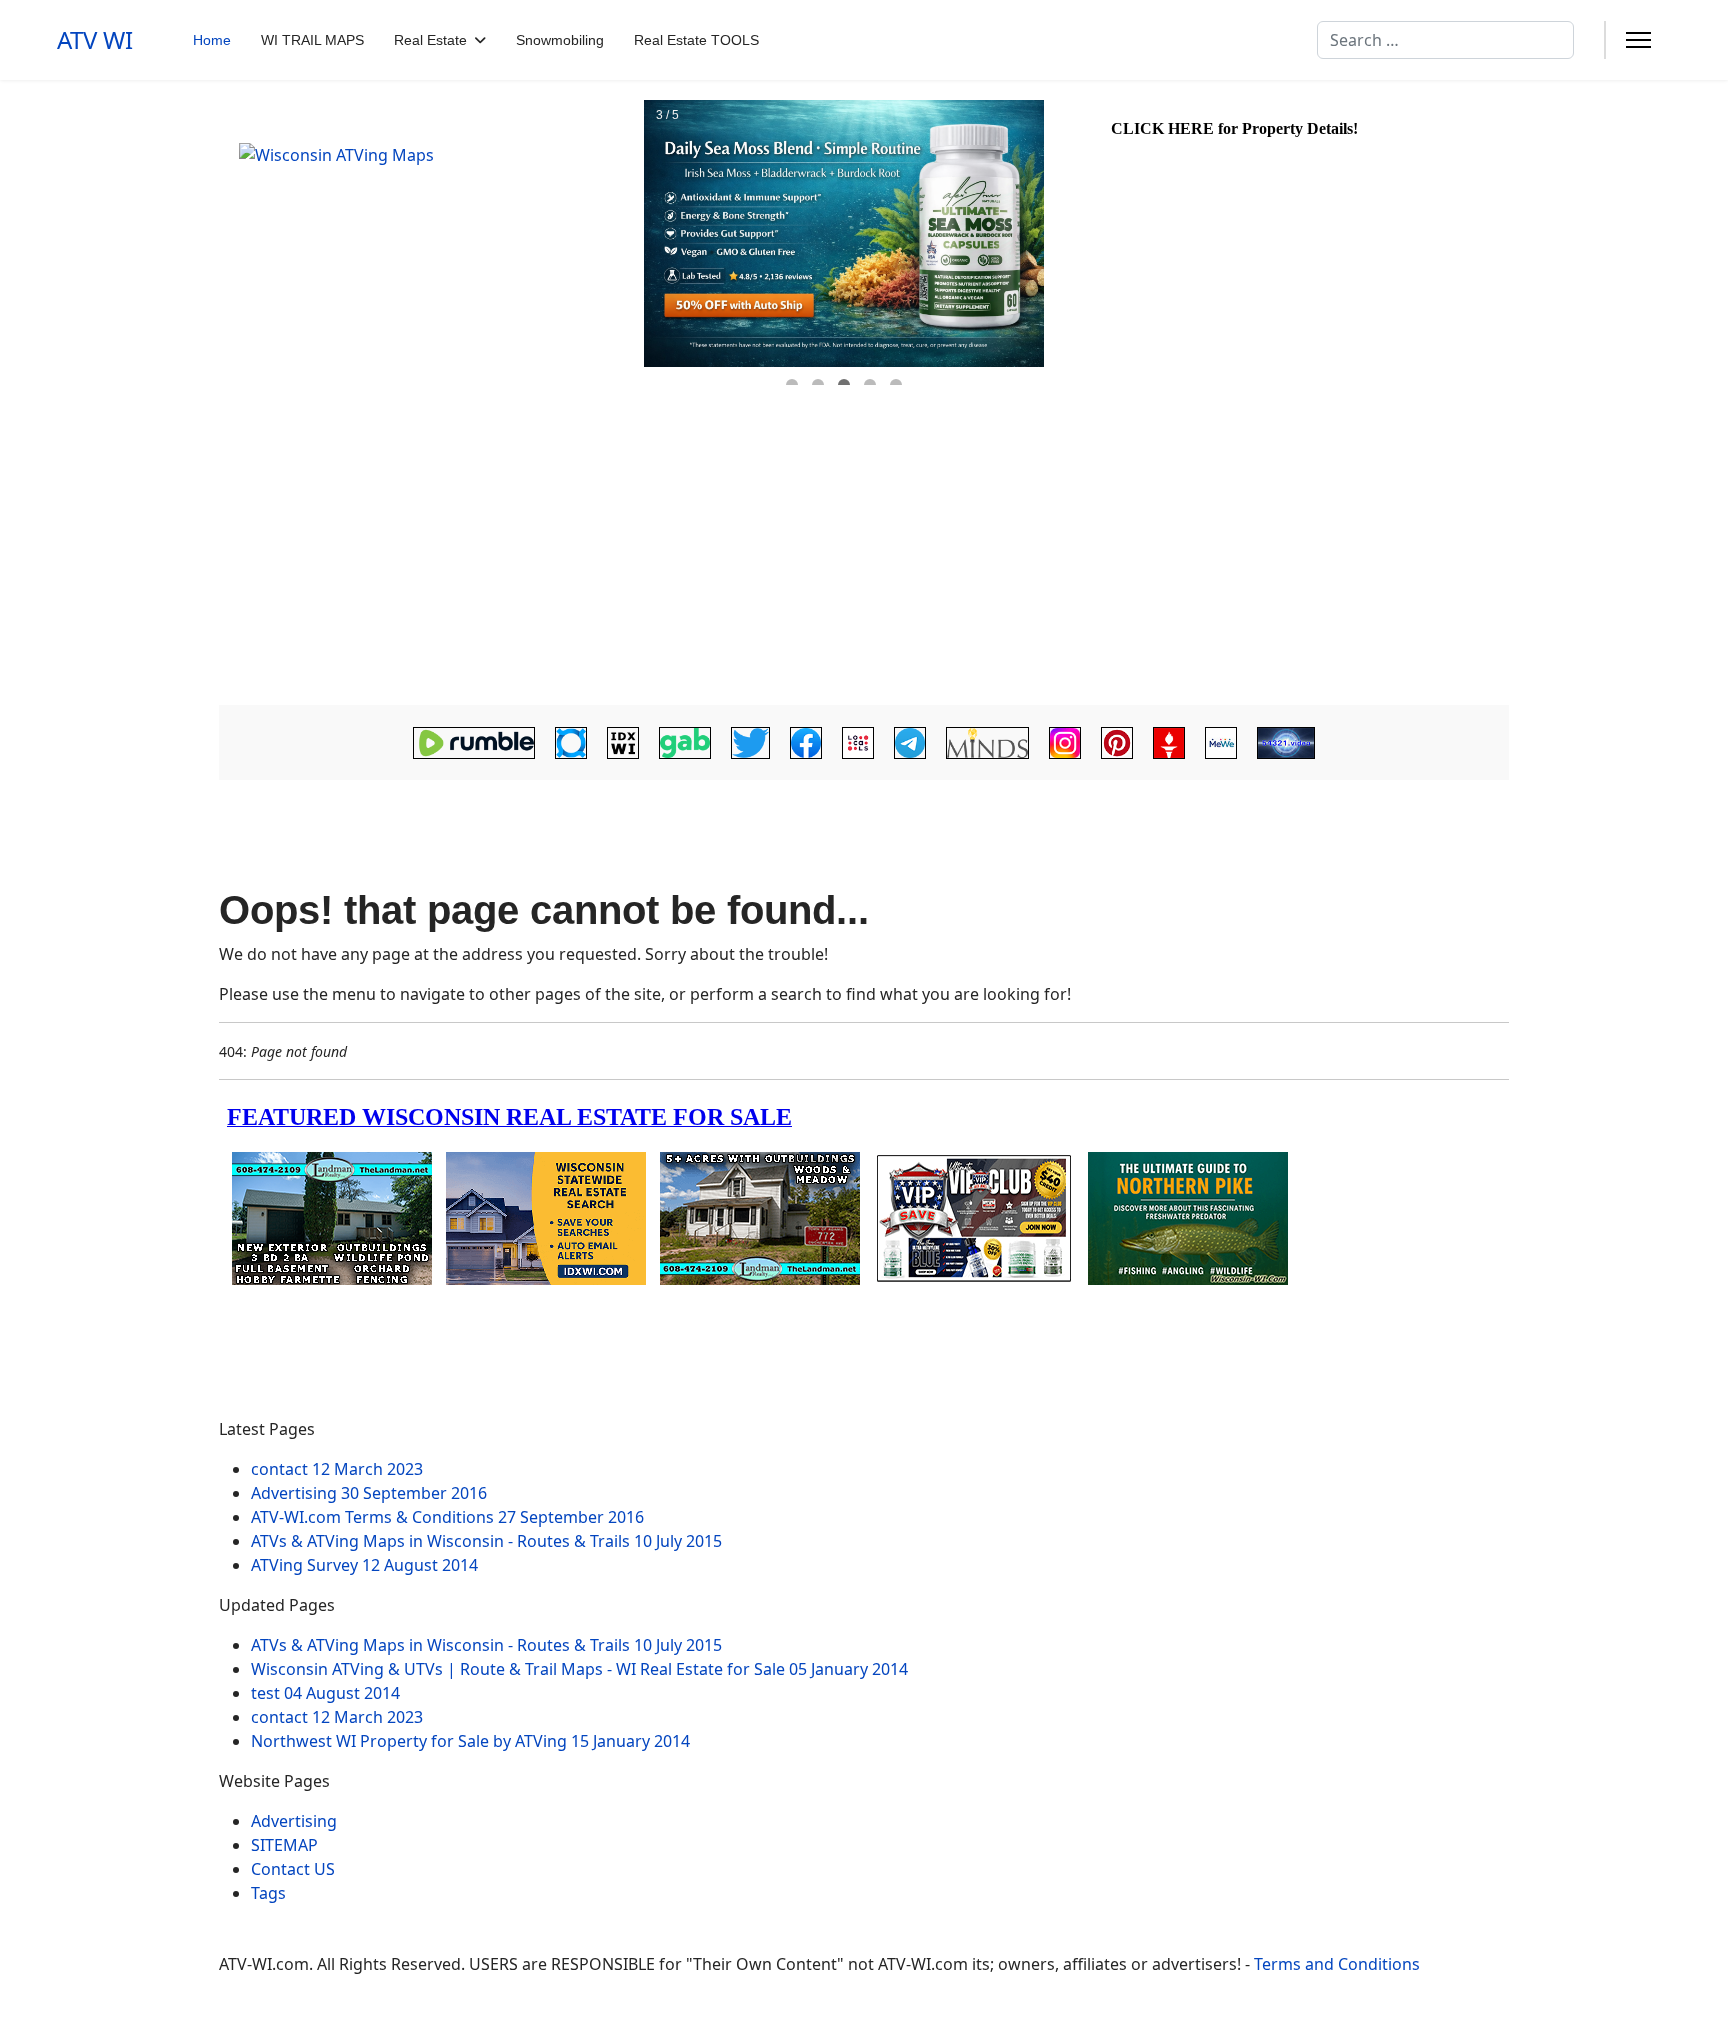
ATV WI (95, 40)
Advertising (294, 1821)
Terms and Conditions (1337, 1964)
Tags (268, 1893)
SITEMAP (284, 1845)
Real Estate (430, 40)
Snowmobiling (560, 40)
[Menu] (1638, 40)
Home (212, 40)
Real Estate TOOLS (696, 40)
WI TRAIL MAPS (312, 40)
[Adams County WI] (429, 243)
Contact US (293, 1869)
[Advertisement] (864, 555)
